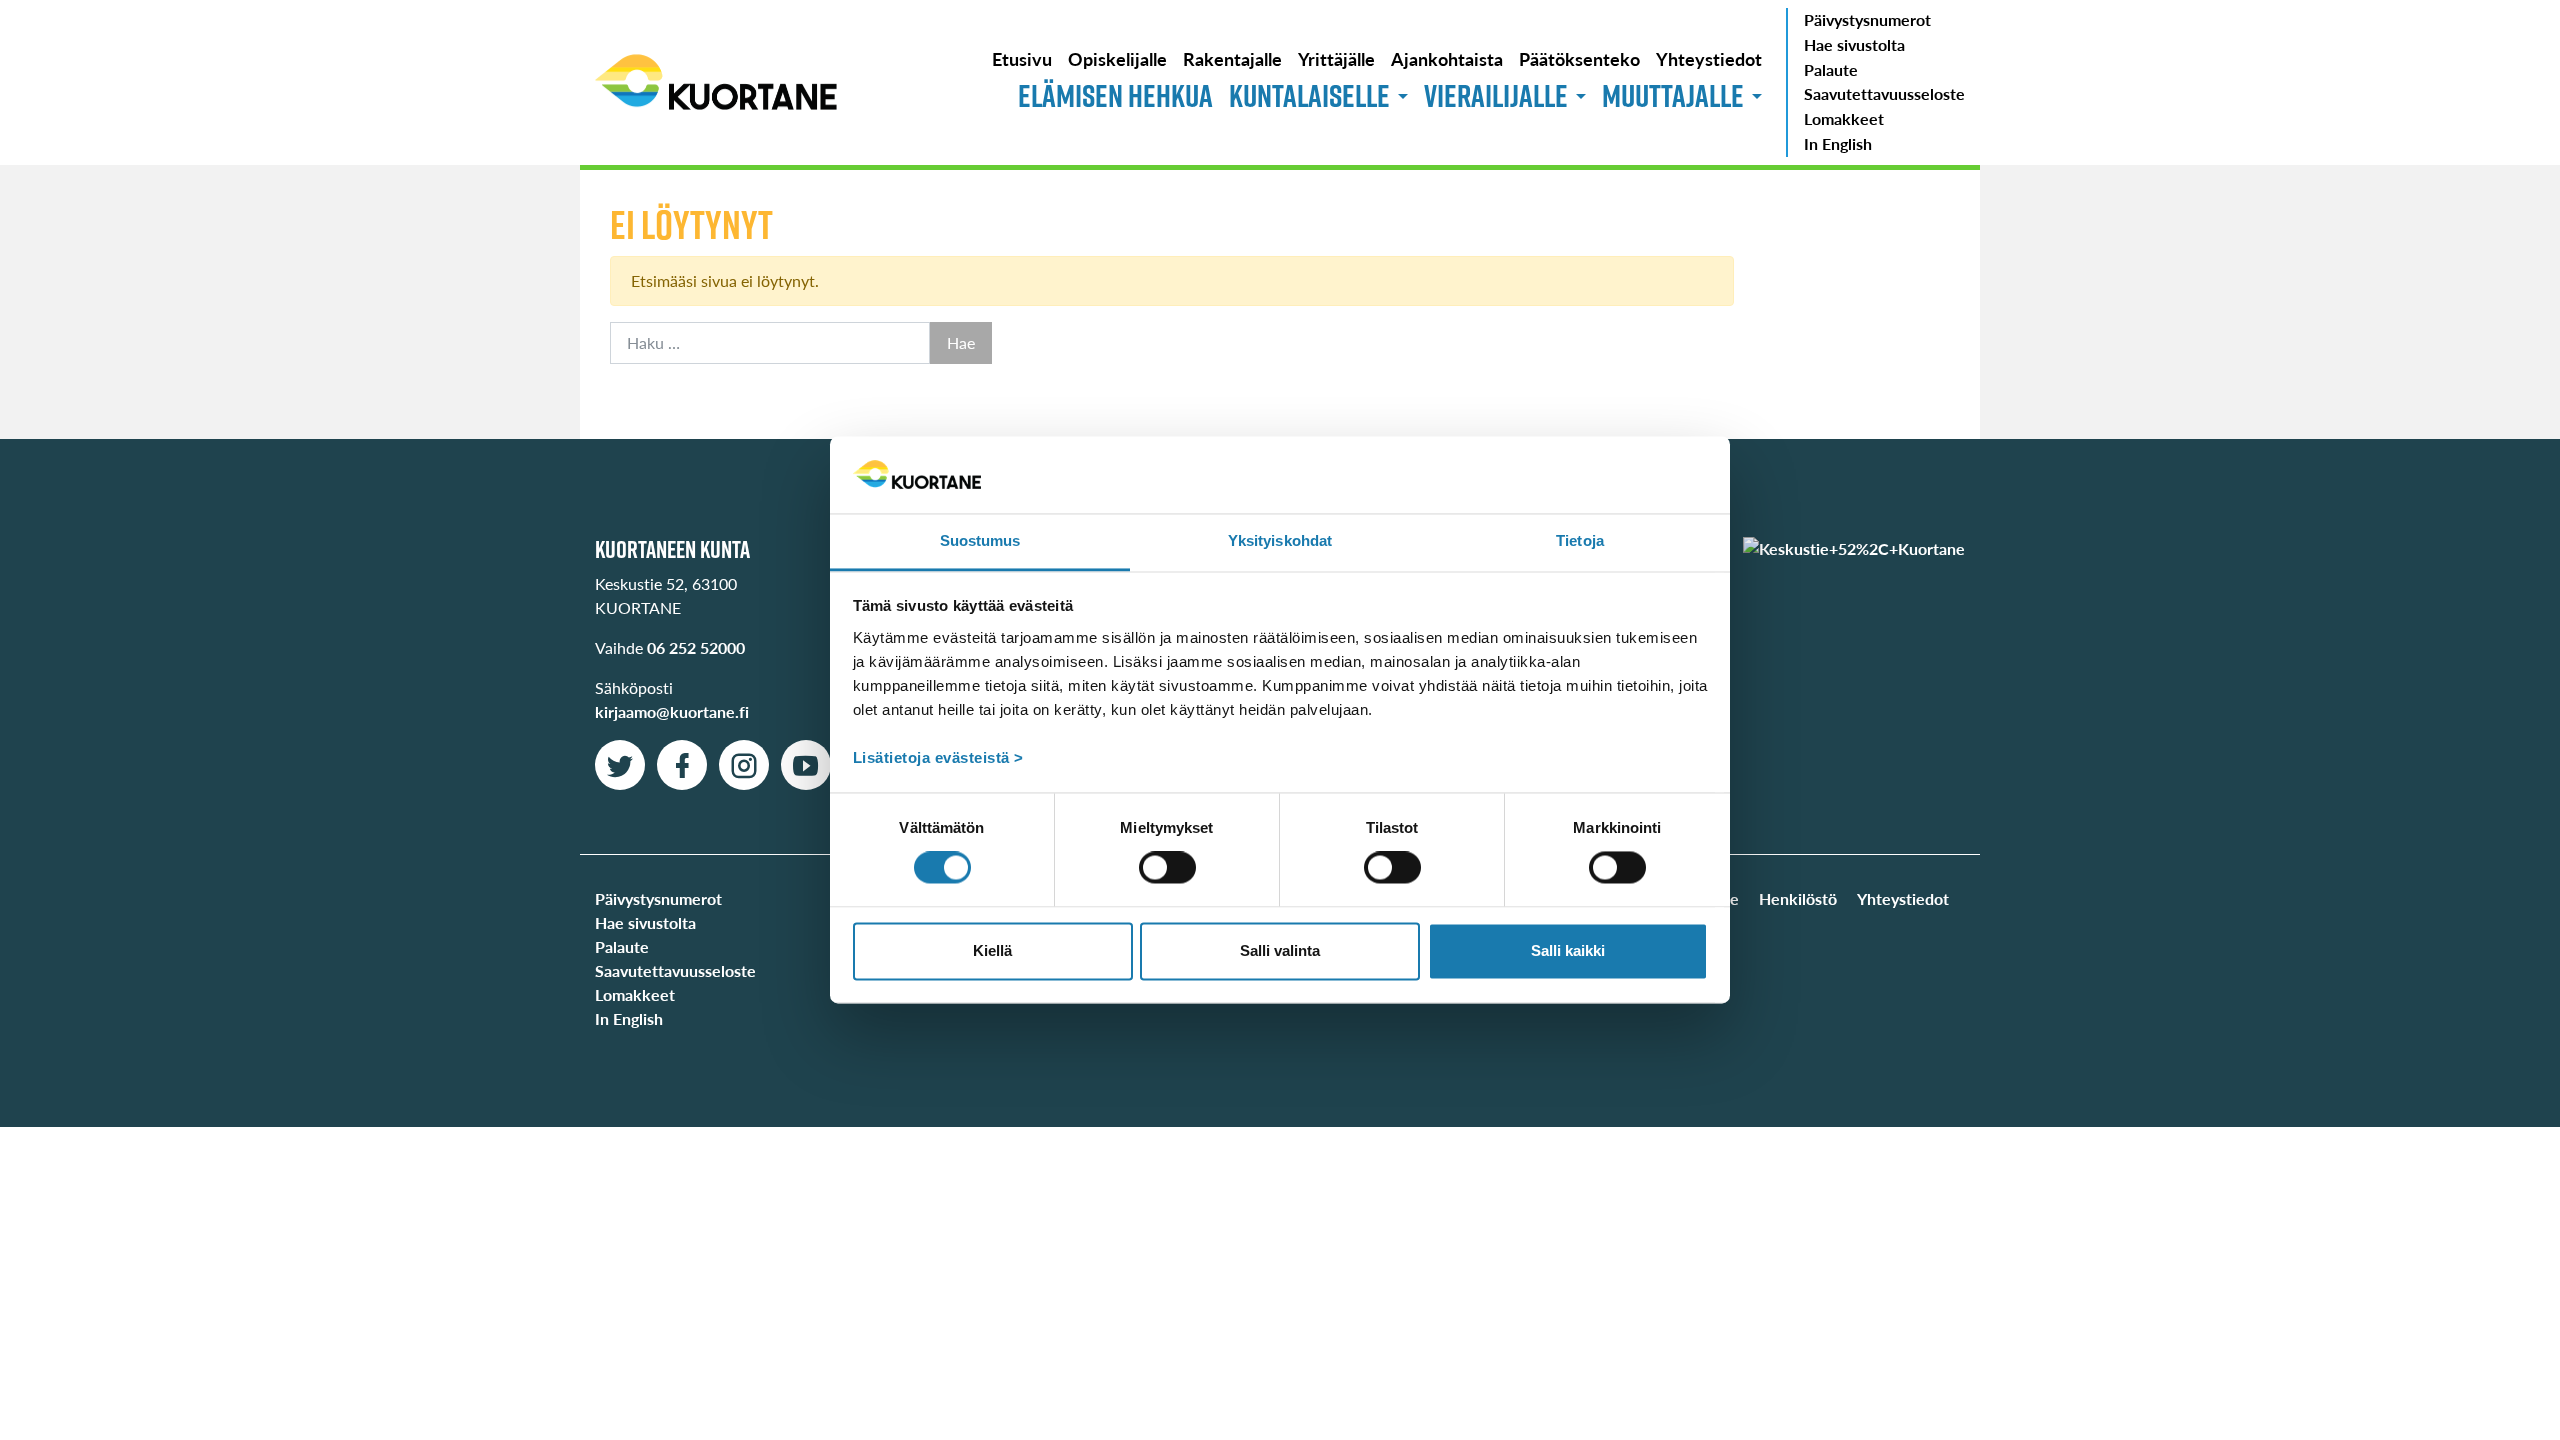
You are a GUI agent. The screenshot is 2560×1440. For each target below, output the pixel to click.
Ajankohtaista (1447, 58)
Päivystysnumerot (1867, 19)
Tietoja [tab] (1580, 540)
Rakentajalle (1232, 58)
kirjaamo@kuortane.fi (672, 711)
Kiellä (992, 950)
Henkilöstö (1798, 898)
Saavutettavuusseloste (1884, 93)
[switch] (1167, 868)
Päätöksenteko (1579, 58)
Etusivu (1022, 58)
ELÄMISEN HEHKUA (1115, 95)
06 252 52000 (696, 647)
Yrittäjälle (1336, 58)
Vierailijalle (1496, 95)
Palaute (1831, 69)
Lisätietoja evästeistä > (938, 757)
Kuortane (716, 82)
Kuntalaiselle (1309, 95)
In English (1838, 143)
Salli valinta (1280, 950)
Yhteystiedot (1709, 58)
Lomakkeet (1844, 118)
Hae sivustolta (1854, 44)
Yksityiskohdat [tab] (1280, 540)
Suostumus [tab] (980, 540)
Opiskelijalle (1117, 58)
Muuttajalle (1673, 95)
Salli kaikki (1568, 950)
